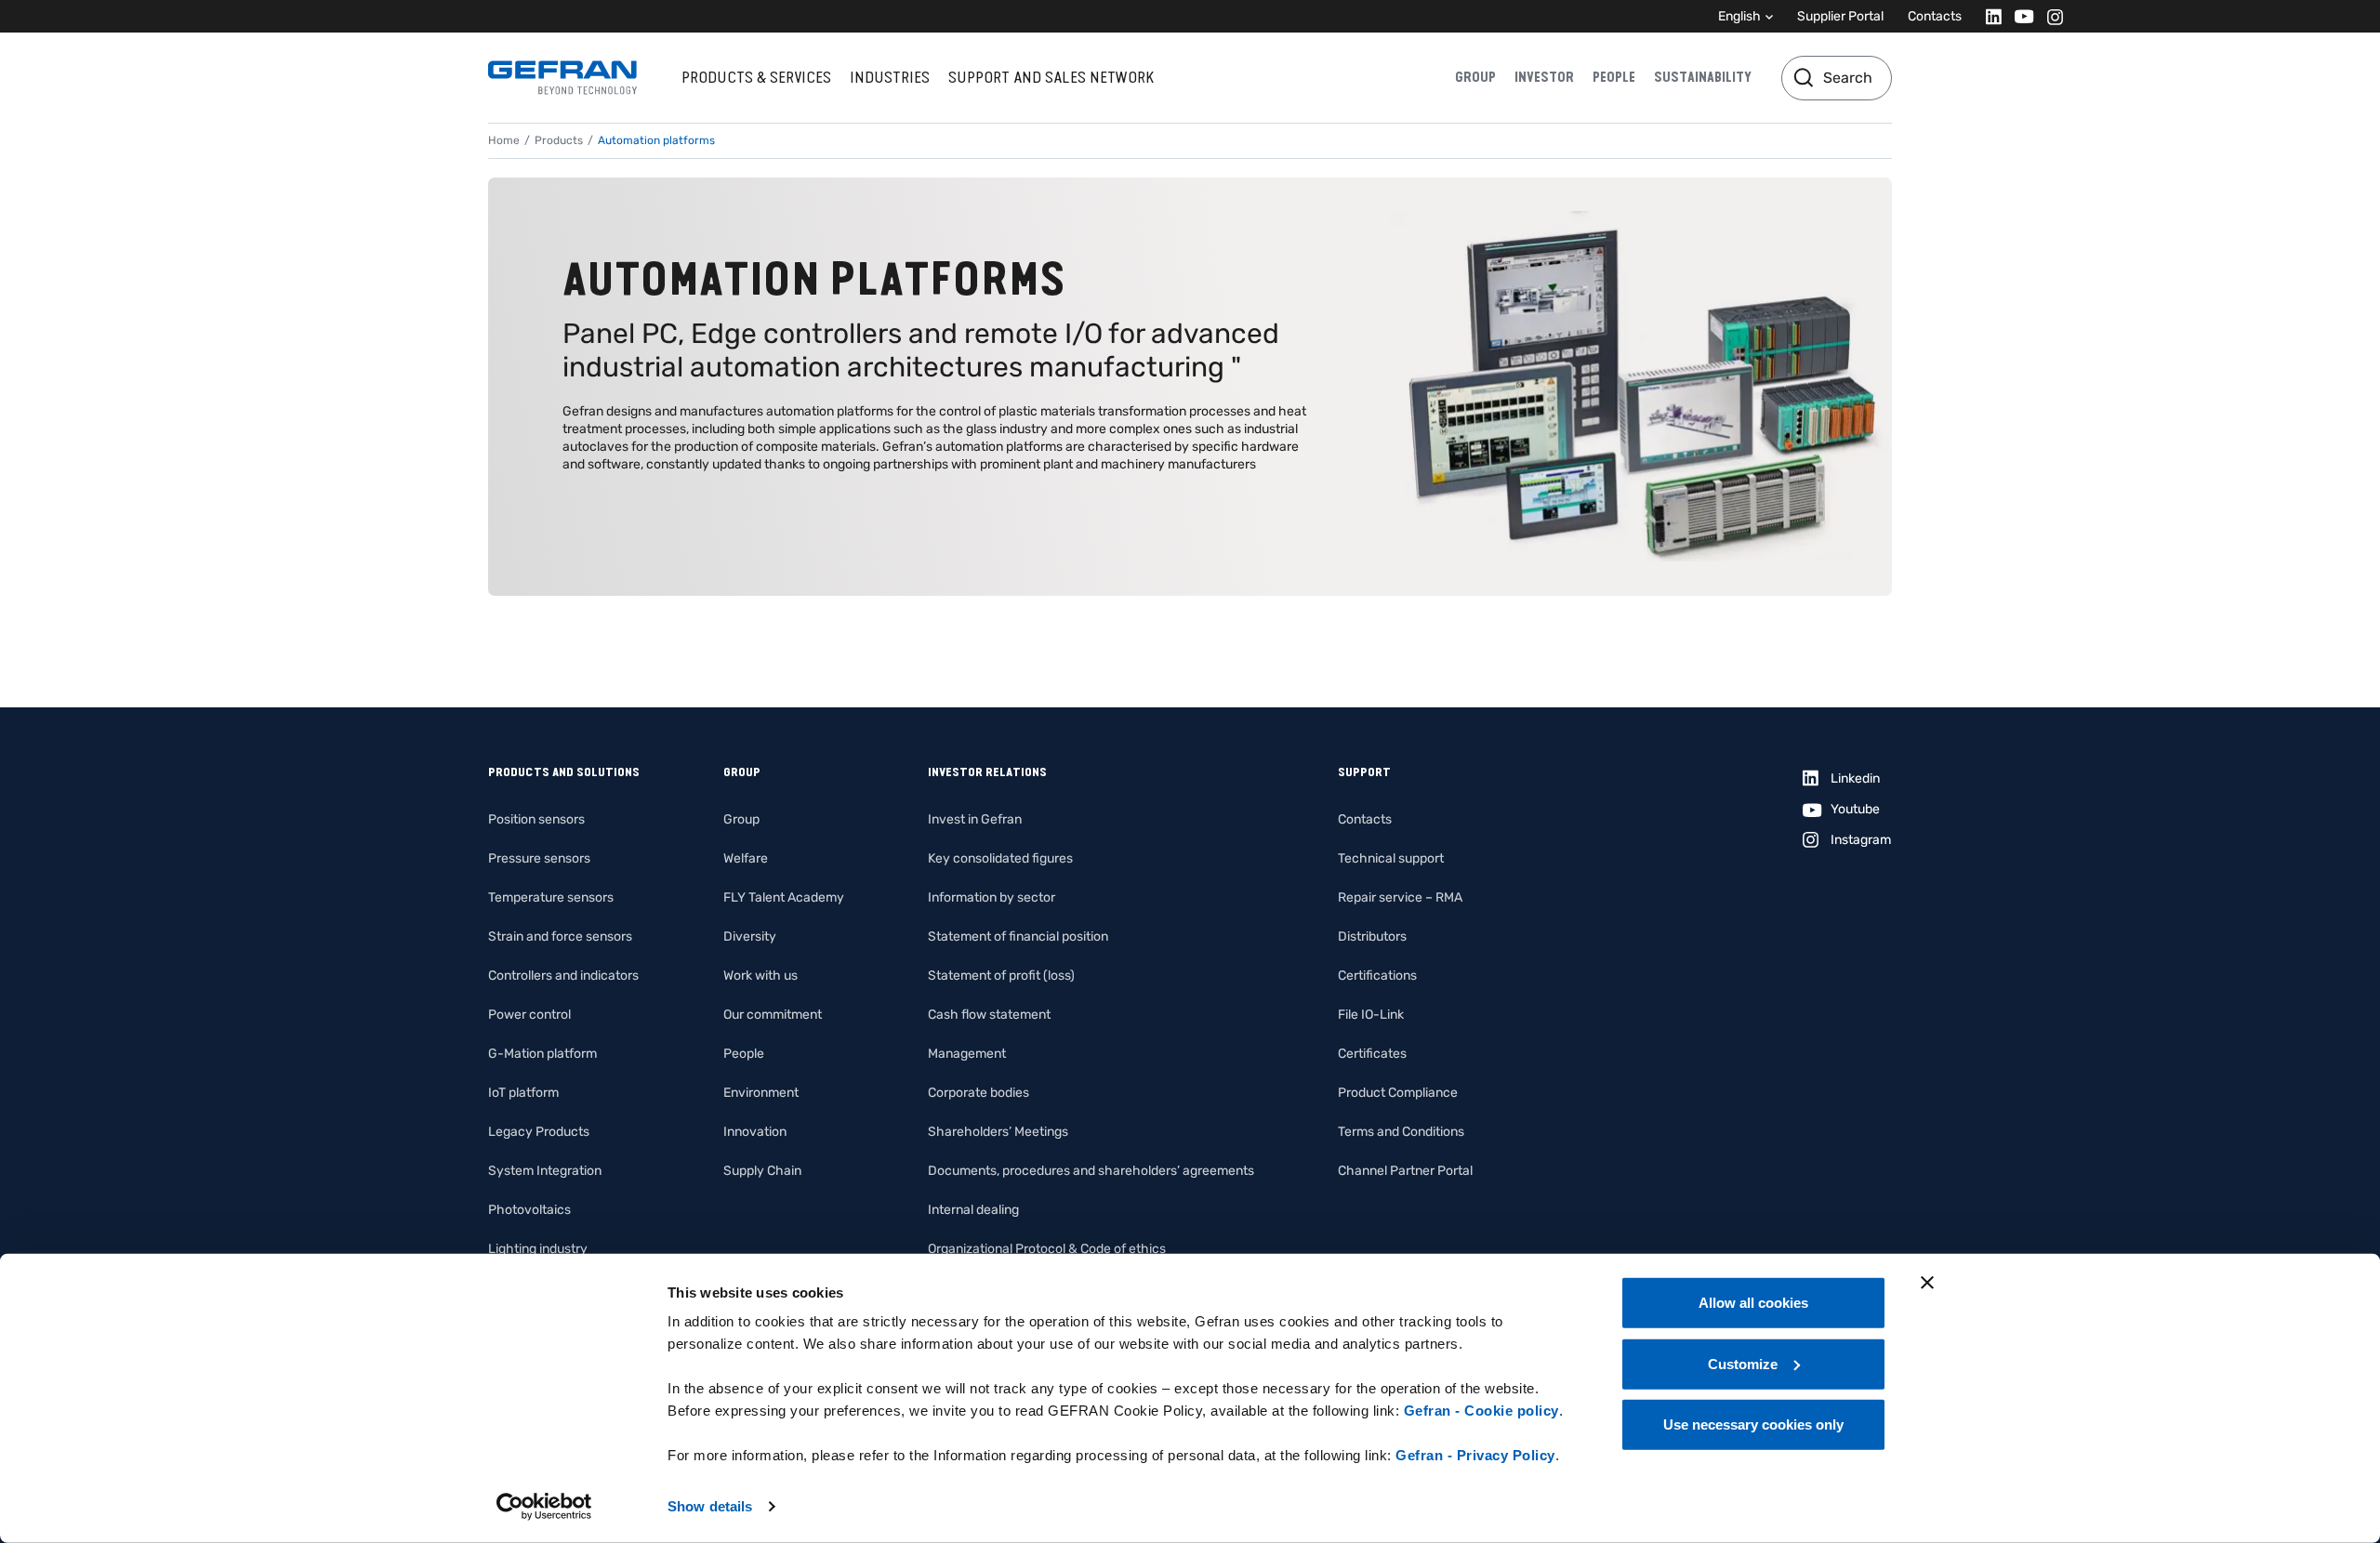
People (1614, 77)
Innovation (755, 1132)
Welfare (746, 858)
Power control (529, 1015)
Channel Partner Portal (1405, 1171)
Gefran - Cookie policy (1481, 1411)
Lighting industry (538, 1249)
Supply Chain (762, 1171)
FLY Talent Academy (784, 897)
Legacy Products (539, 1132)
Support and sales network (1051, 77)
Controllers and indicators (563, 976)
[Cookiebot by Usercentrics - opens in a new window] (544, 1507)
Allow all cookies (1753, 1303)
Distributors (1372, 936)
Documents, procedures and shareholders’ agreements (1091, 1171)
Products (559, 140)
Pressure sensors (539, 858)
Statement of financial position (1018, 936)
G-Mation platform (542, 1054)
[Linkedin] (1988, 16)
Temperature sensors (551, 897)
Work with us (760, 976)
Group (1475, 77)
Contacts (1935, 16)
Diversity (750, 936)
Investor (1544, 77)
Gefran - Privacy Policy (1475, 1455)
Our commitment (773, 1015)
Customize (1743, 1363)
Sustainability (1703, 77)
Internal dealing (973, 1210)
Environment (761, 1093)
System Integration (545, 1171)
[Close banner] (1927, 1283)
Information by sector (992, 897)
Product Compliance (1398, 1093)
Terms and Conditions (1401, 1132)
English (1739, 16)
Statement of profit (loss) (1001, 976)
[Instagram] (2049, 16)
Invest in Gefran (975, 819)
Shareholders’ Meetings (998, 1132)
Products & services (756, 77)
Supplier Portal (1840, 16)
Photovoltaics (529, 1210)
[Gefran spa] (562, 78)
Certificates (1372, 1054)
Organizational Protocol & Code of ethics (1047, 1249)
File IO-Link (1371, 1015)
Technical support (1391, 858)
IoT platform (523, 1093)
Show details (710, 1506)
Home (504, 140)
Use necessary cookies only (1753, 1424)
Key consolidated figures (1000, 858)
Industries (890, 77)
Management (967, 1054)
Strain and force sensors (560, 936)
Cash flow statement (989, 1015)
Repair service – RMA (1400, 897)
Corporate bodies (978, 1093)
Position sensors (536, 819)
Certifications (1377, 976)
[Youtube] (2019, 16)
